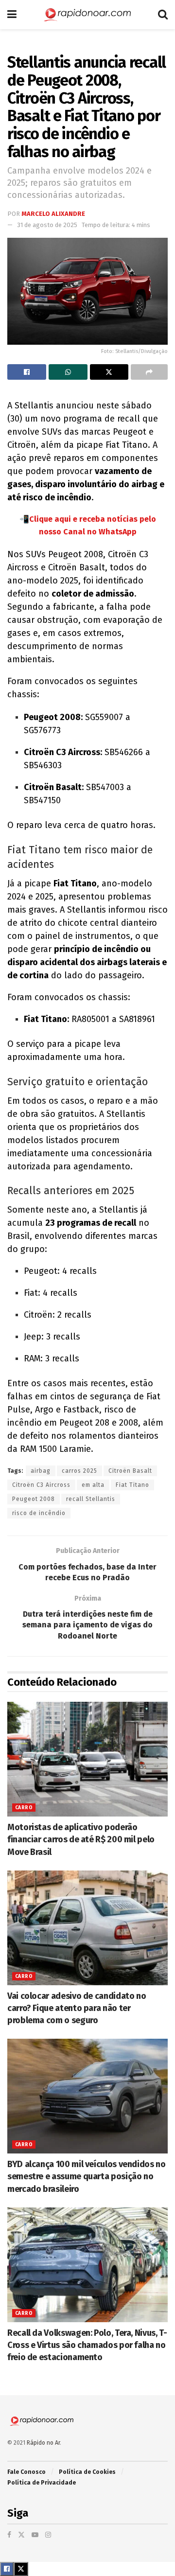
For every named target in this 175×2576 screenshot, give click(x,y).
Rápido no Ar (43, 2443)
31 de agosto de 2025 (47, 225)
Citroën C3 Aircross (41, 1485)
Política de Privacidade (42, 2483)
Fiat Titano (132, 1485)
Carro (24, 1808)
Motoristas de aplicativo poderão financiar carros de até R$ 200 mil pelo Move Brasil (81, 1839)
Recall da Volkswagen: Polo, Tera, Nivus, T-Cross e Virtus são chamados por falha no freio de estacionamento (87, 2345)
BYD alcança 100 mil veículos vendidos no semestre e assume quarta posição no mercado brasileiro (87, 2176)
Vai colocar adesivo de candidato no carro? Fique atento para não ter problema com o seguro (77, 2008)
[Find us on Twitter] (21, 2535)
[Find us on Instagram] (48, 2535)
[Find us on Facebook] (9, 2535)
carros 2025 (79, 1471)
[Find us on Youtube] (35, 2535)
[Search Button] (163, 15)
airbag (41, 1471)
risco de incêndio (39, 1513)
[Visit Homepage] (87, 15)
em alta (93, 1485)
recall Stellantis (91, 1499)
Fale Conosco (26, 2472)
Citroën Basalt (130, 1471)
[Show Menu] (12, 15)
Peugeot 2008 (34, 1499)
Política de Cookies (87, 2472)
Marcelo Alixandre (53, 214)
